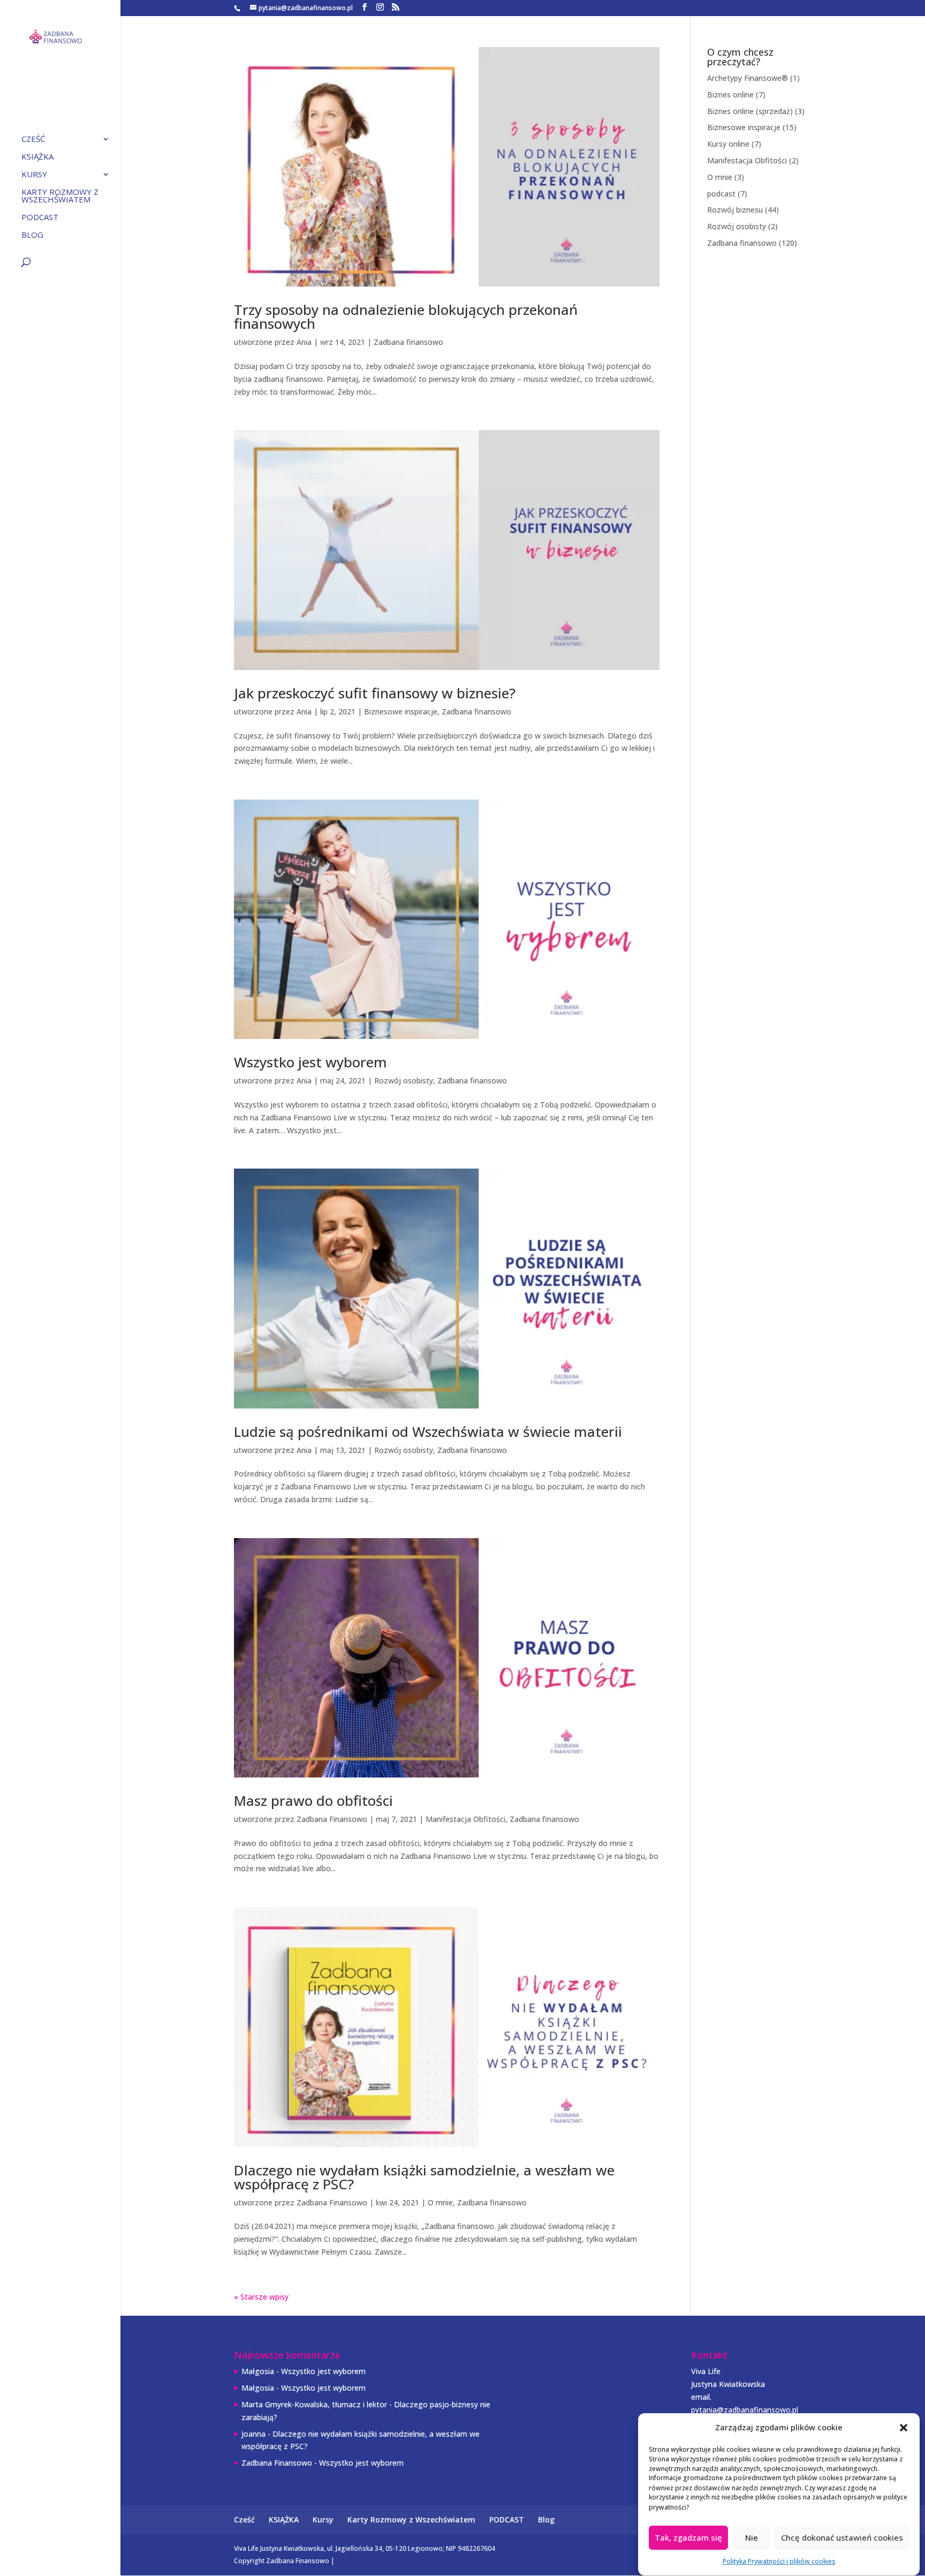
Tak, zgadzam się (688, 2538)
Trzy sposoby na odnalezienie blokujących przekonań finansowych (406, 317)
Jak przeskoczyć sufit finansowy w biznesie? (375, 693)
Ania (304, 342)
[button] (904, 2428)
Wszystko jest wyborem (310, 1062)
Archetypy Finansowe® (748, 78)
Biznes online (730, 95)
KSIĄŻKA (37, 157)
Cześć (33, 140)
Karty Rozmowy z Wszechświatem (60, 196)
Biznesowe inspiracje (401, 711)
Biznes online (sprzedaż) (750, 111)
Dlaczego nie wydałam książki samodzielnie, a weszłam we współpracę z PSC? (424, 2177)
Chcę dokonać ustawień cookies (842, 2538)
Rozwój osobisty (404, 1080)
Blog (32, 235)
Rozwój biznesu (735, 210)
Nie (752, 2538)
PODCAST (40, 218)
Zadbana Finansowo (332, 1819)
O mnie (440, 2202)
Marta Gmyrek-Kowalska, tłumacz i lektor (314, 2404)
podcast (721, 194)
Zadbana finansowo (408, 342)
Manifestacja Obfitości (465, 1819)
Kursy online (728, 144)
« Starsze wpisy (261, 2297)
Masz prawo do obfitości (313, 1801)
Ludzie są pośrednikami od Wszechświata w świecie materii (428, 1432)
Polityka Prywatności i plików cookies (779, 2561)
